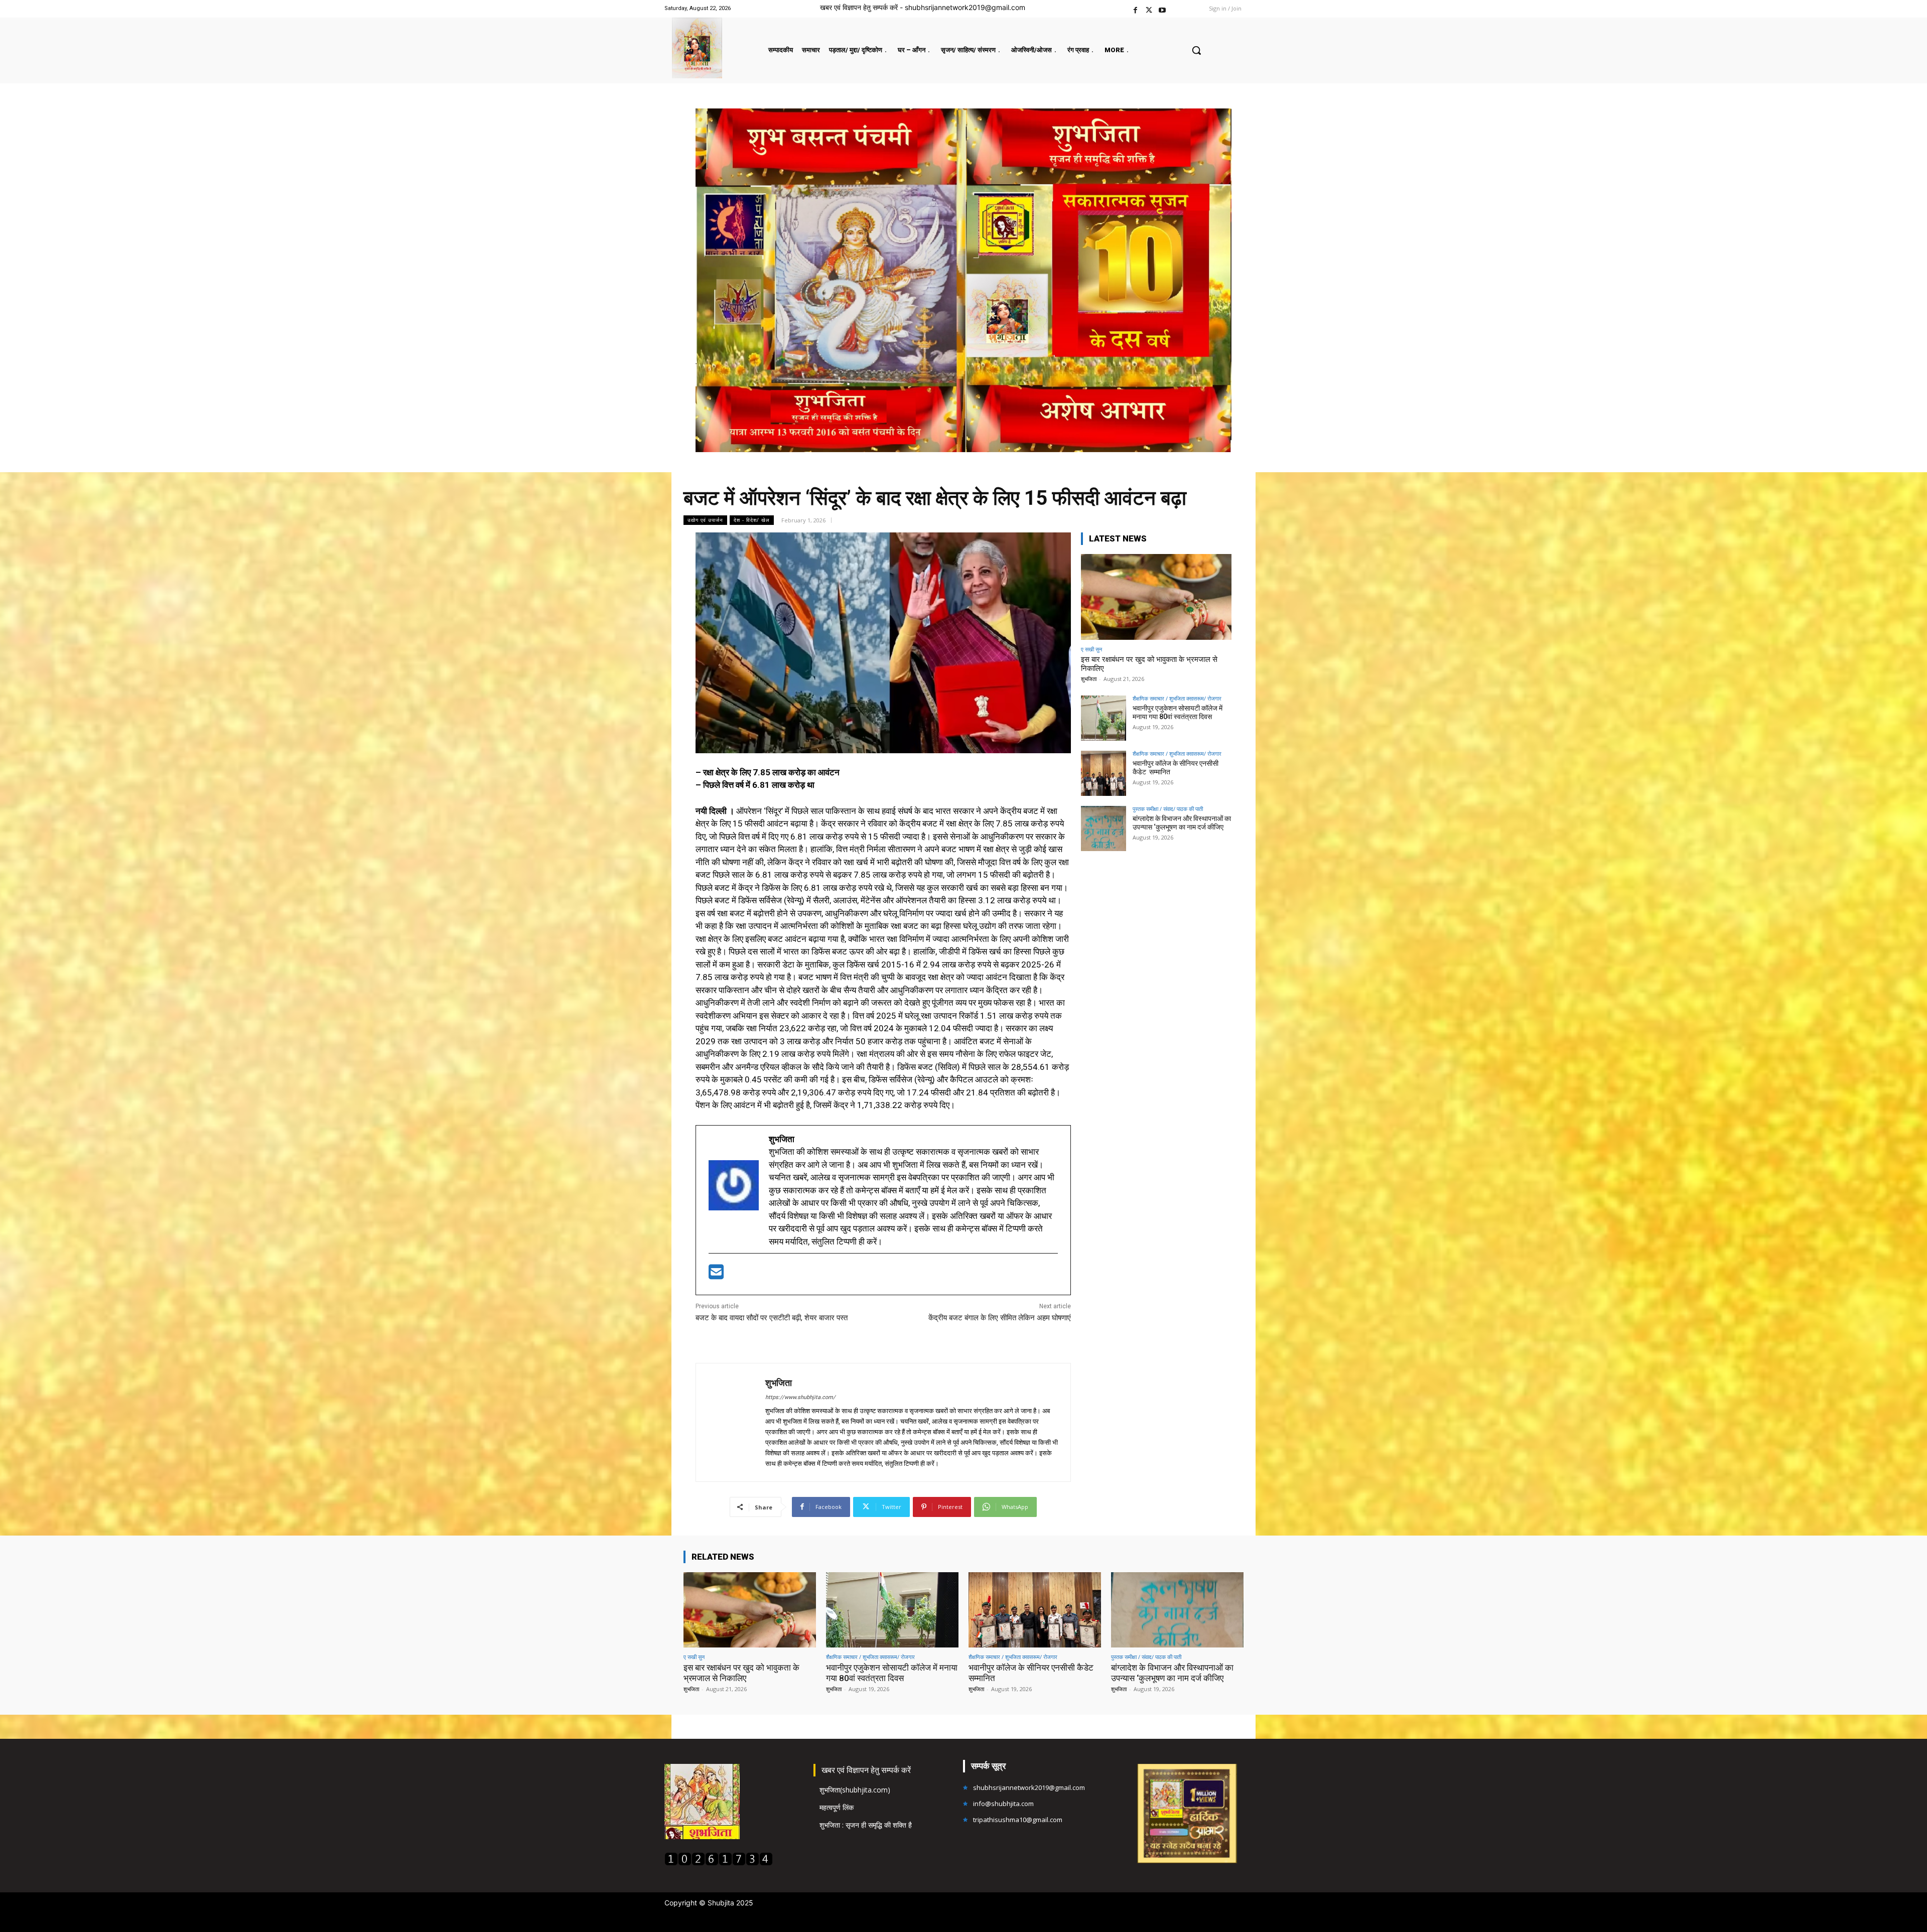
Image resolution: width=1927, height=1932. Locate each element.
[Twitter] (1149, 9)
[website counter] (719, 1863)
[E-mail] (716, 1275)
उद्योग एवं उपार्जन (705, 520)
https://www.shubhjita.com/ (800, 1397)
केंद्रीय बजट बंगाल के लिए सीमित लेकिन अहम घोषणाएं (1000, 1318)
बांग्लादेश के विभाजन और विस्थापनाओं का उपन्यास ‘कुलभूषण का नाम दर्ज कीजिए (1182, 823)
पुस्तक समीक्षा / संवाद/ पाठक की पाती (1168, 809)
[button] (1196, 50)
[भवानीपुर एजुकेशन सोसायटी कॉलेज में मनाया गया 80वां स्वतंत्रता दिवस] (1104, 718)
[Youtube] (1162, 9)
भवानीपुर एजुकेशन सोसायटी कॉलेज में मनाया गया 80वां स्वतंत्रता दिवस (1178, 712)
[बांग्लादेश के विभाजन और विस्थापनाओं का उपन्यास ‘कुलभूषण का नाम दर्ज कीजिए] (1104, 829)
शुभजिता (779, 1383)
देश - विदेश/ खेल (752, 520)
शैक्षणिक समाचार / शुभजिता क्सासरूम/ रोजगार (1177, 698)
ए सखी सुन (1091, 649)
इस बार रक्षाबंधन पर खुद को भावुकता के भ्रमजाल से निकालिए (741, 1673)
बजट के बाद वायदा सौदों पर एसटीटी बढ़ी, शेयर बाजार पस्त (772, 1318)
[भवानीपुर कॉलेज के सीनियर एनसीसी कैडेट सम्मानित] (1104, 773)
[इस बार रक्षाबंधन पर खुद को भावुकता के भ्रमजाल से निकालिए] (1156, 597)
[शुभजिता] (731, 1422)
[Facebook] (1135, 9)
